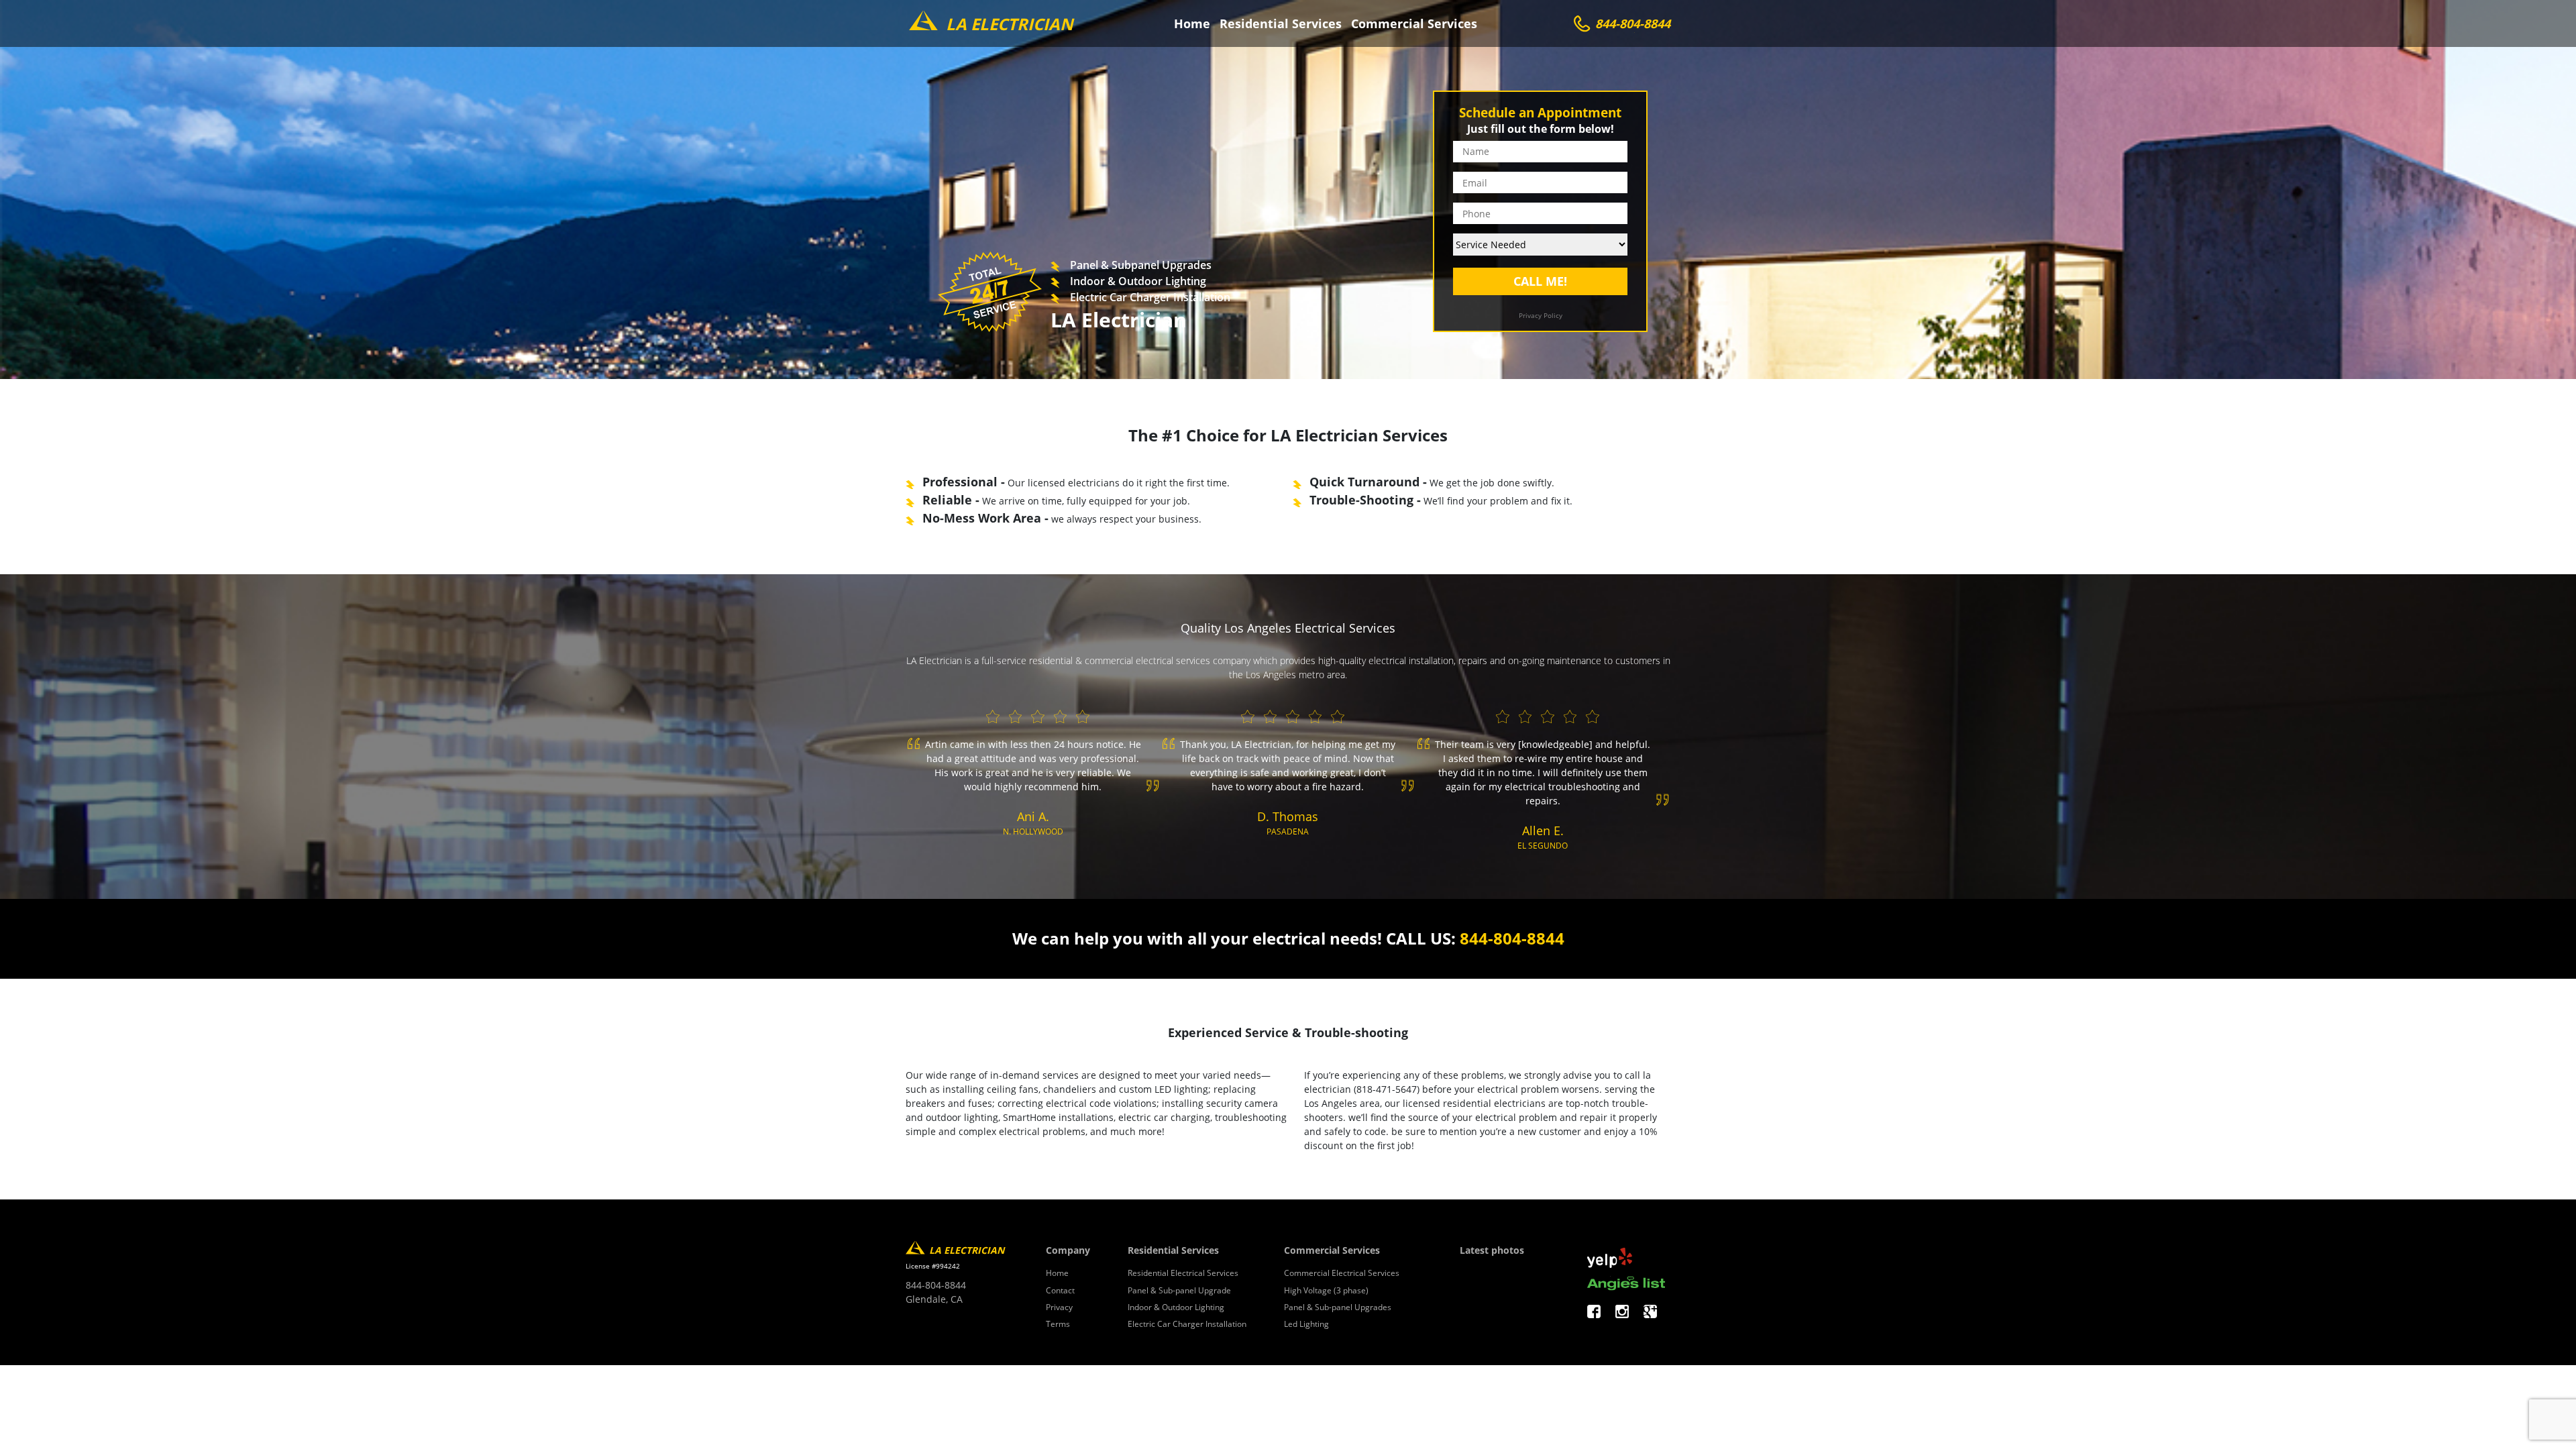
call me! (1540, 281)
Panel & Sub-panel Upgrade (1179, 1290)
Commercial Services (1414, 23)
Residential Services (1281, 23)
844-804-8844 (1512, 938)
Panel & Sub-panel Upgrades (1338, 1307)
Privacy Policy (1541, 315)
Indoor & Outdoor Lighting (1176, 1307)
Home (1192, 23)
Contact (1060, 1290)
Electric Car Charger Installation (1187, 1324)
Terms (1058, 1324)
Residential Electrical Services (1183, 1273)
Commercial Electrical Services (1342, 1273)
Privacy (1059, 1307)
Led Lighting (1306, 1324)
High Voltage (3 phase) (1326, 1290)
